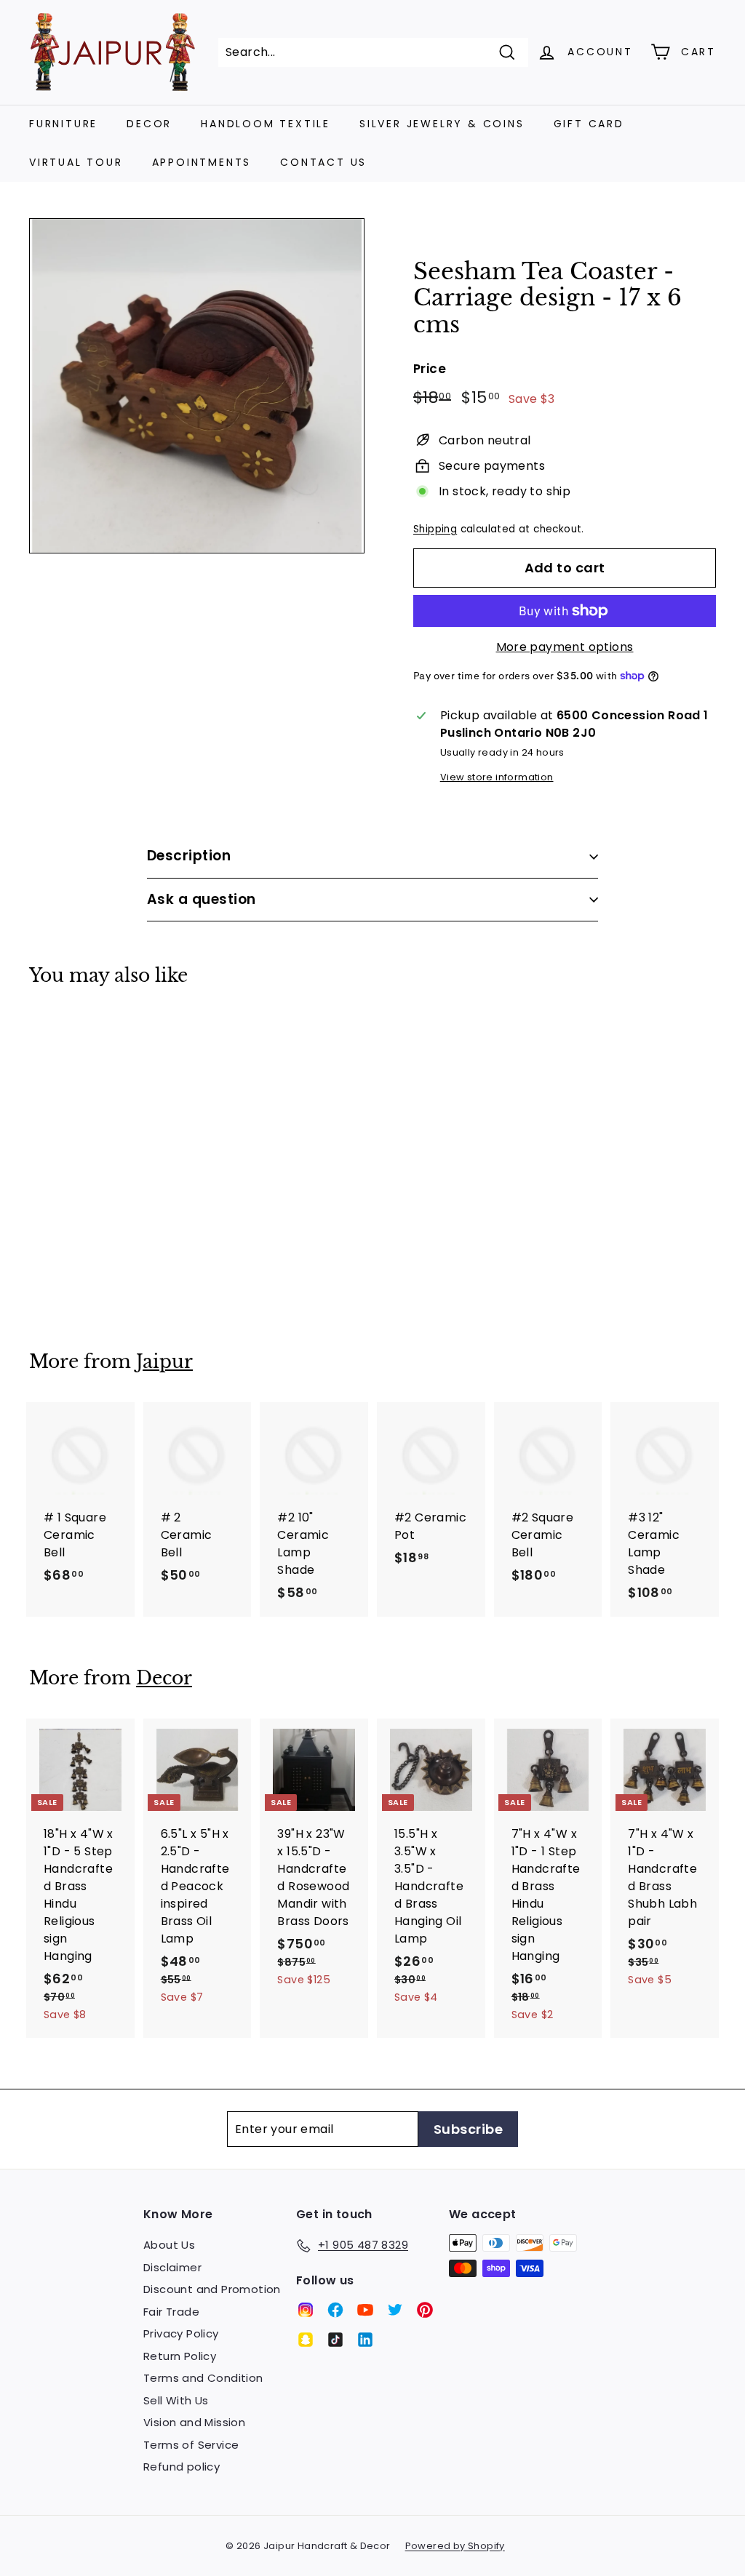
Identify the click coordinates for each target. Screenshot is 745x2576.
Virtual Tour (76, 162)
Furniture (63, 124)
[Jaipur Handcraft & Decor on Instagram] (306, 2310)
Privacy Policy (181, 2333)
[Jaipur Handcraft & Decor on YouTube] (365, 2310)
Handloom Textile (266, 124)
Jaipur (164, 1362)
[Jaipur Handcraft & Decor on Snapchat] (306, 2340)
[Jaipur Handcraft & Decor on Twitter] (395, 2310)
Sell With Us (176, 2400)
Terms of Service (191, 2445)
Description (189, 856)
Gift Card (589, 124)
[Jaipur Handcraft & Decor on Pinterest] (425, 2310)
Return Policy (180, 2356)
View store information (497, 777)
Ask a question (202, 899)
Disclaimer (172, 2267)
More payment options (565, 647)
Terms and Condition (203, 2378)
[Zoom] (197, 386)
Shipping (435, 529)
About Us (169, 2245)
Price (430, 369)
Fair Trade (171, 2312)
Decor (149, 124)
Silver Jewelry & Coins (442, 124)
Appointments (202, 162)
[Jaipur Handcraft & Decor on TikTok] (335, 2340)
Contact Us (323, 162)
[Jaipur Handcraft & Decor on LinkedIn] (365, 2340)
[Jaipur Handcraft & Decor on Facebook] (335, 2310)
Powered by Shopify (455, 2546)
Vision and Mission (194, 2422)
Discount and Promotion (212, 2289)
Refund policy (182, 2467)
